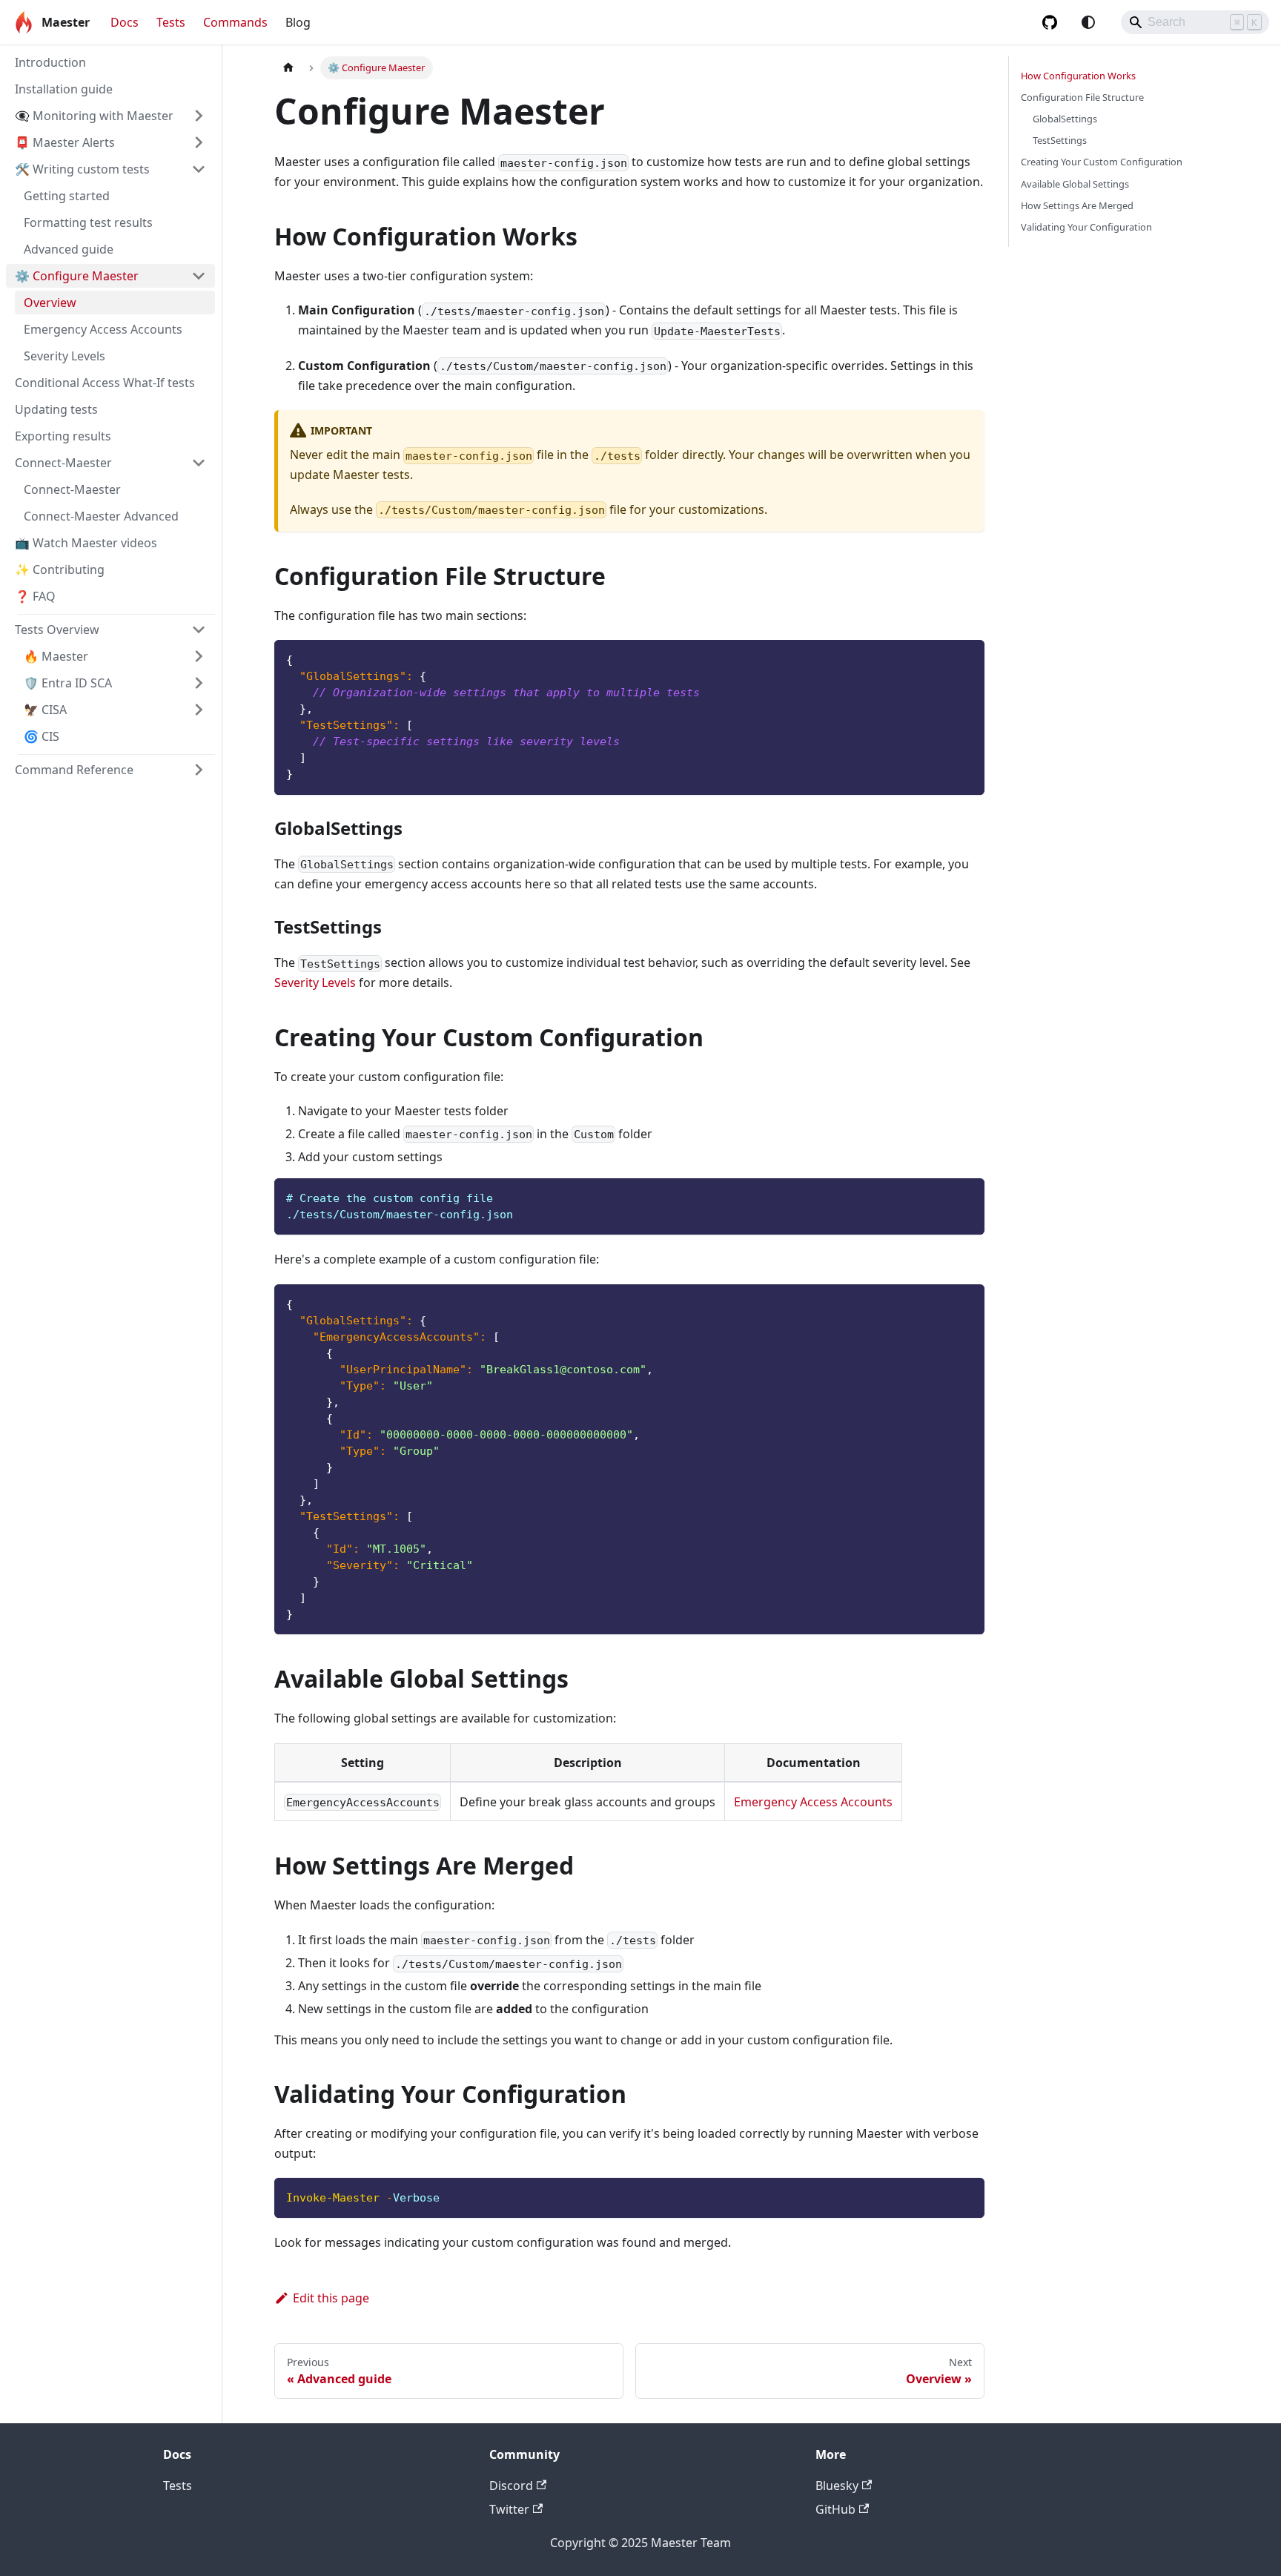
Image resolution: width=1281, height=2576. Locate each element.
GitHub (835, 2509)
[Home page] (288, 68)
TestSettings (1060, 140)
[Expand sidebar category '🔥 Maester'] (199, 656)
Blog (298, 22)
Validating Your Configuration (1086, 227)
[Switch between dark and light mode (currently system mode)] (1088, 22)
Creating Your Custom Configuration (1102, 162)
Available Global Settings (1075, 184)
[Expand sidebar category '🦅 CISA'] (199, 710)
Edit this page (331, 2298)
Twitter (509, 2509)
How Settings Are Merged (1077, 205)
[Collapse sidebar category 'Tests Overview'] (199, 630)
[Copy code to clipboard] (966, 658)
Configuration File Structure (1082, 97)
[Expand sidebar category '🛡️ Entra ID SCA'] (199, 683)
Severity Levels (315, 982)
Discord (511, 2486)
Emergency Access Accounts (813, 1802)
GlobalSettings (1065, 119)
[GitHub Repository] (1050, 22)
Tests (171, 22)
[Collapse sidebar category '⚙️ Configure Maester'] (199, 276)
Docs (125, 22)
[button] (110, 116)
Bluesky (837, 2486)
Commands (235, 22)
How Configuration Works (1078, 76)
